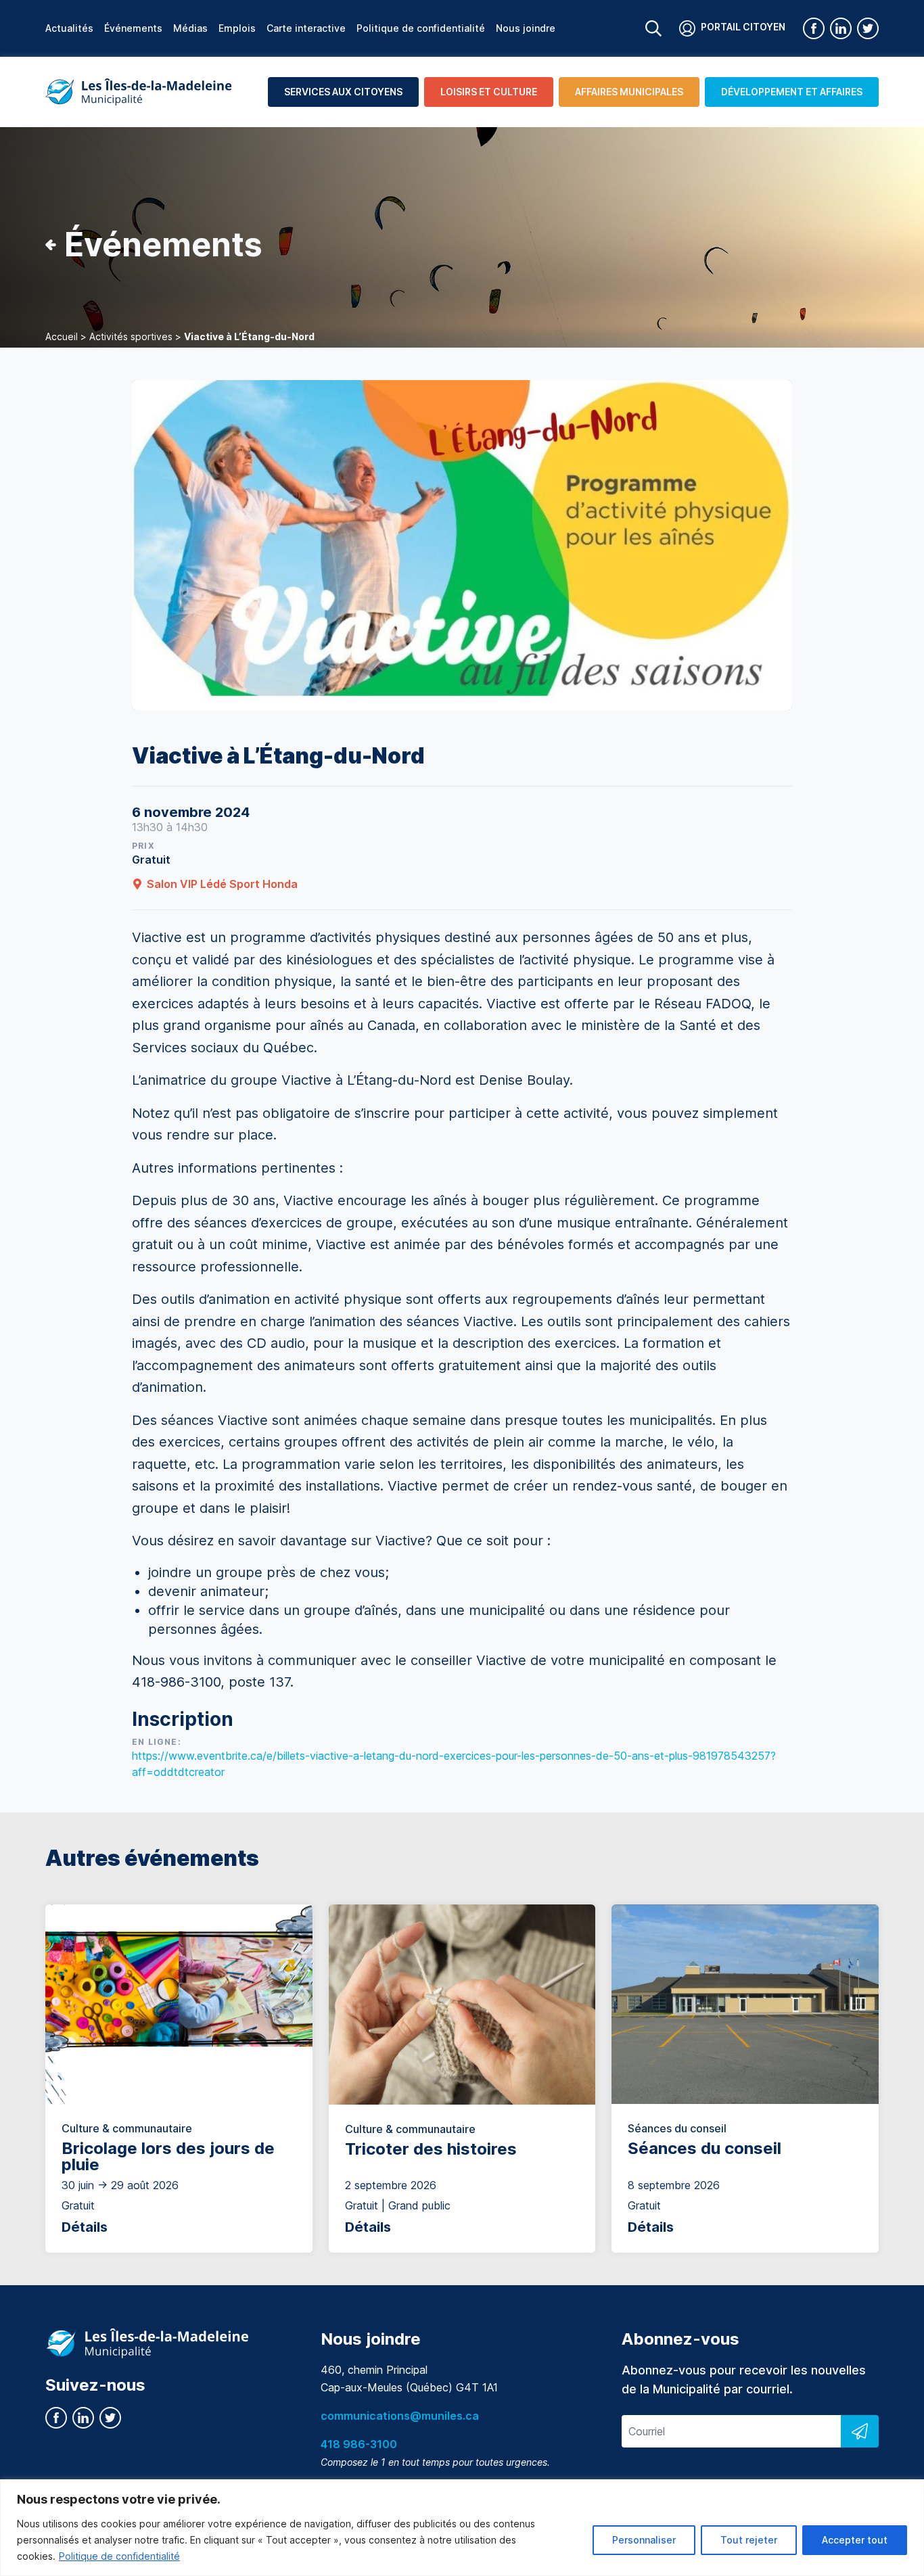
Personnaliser (644, 2540)
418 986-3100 (359, 2444)
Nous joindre (526, 28)
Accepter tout (855, 2540)
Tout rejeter (749, 2540)
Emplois (237, 28)
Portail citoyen (743, 27)
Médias (190, 28)
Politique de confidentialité (119, 2556)
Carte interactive (306, 28)
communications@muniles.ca (400, 2416)
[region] (462, 2528)
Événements (133, 28)
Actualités (69, 28)
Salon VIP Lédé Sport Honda (222, 884)
